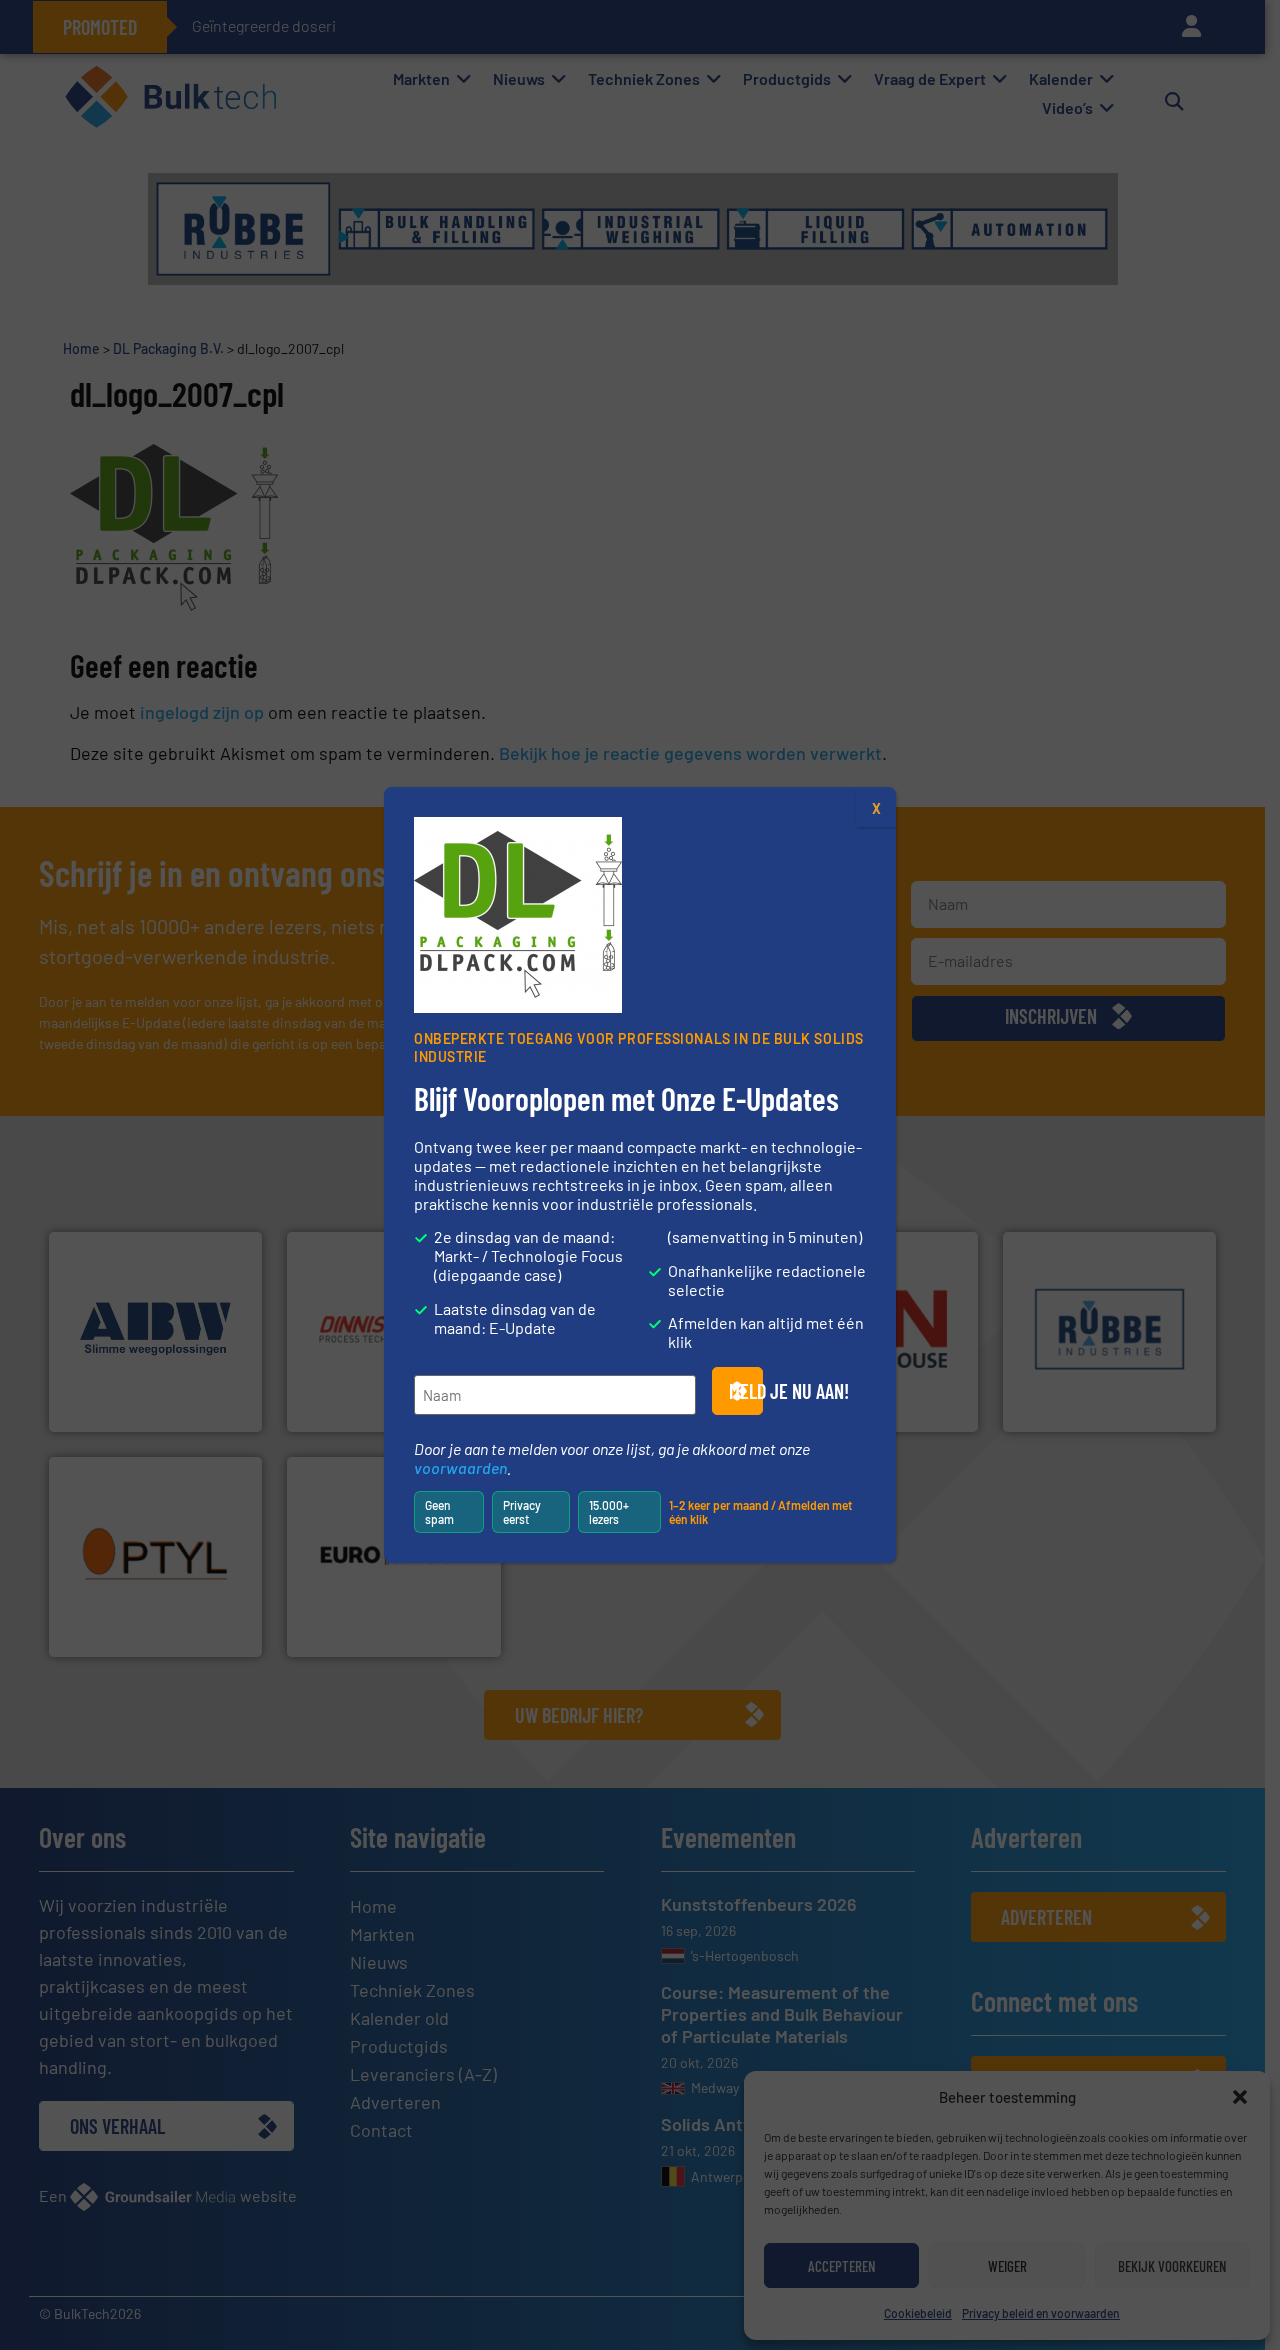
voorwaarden (460, 1467)
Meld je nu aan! (746, 1391)
